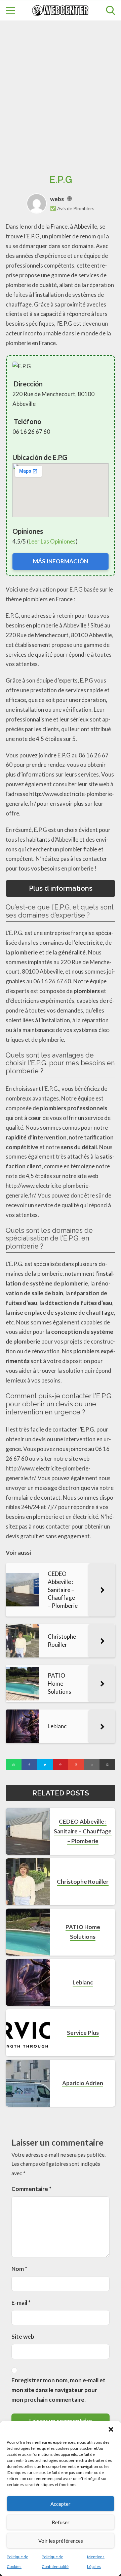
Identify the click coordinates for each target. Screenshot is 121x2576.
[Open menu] (10, 10)
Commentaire (31, 2189)
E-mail (21, 2303)
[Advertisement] (61, 90)
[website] (69, 199)
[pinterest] (61, 1765)
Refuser (61, 2522)
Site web (23, 2336)
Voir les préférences (61, 2541)
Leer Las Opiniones (52, 541)
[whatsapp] (14, 1765)
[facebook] (29, 1765)
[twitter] (45, 1765)
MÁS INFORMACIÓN (61, 561)
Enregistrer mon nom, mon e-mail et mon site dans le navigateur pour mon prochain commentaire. (58, 2390)
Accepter (61, 2504)
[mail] (92, 1765)
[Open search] (111, 10)
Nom (19, 2269)
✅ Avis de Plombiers (72, 208)
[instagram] (76, 1765)
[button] (111, 2429)
